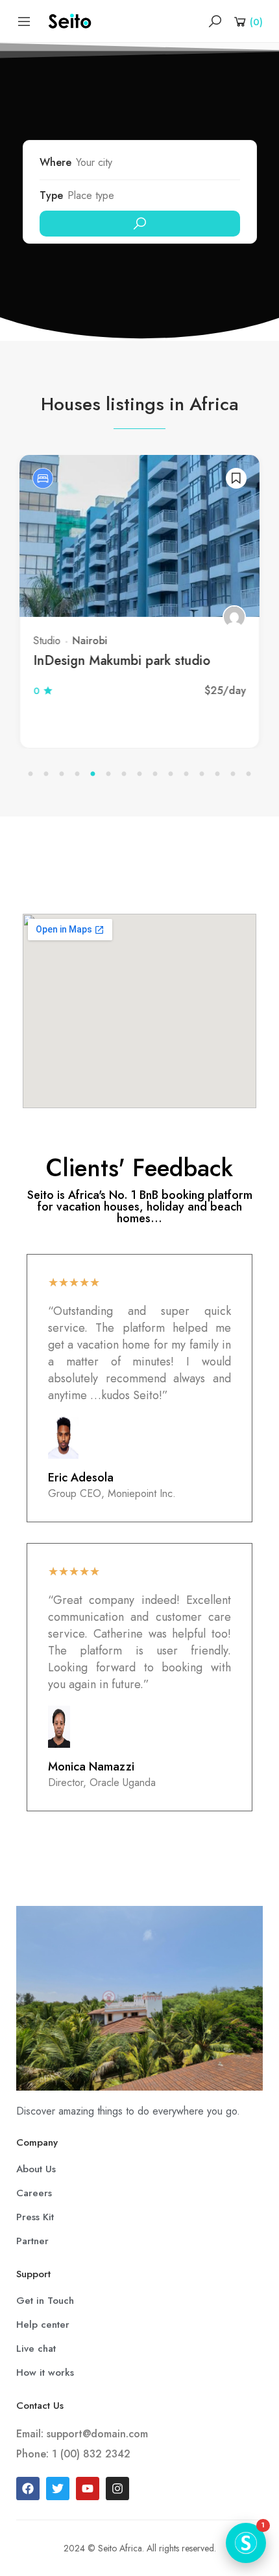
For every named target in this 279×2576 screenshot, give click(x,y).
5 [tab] (93, 774)
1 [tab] (30, 774)
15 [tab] (249, 774)
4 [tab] (77, 774)
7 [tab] (124, 774)
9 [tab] (155, 774)
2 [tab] (46, 774)
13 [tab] (217, 774)
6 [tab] (108, 774)
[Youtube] (88, 2489)
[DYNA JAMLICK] (145, 617)
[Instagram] (117, 2489)
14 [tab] (233, 774)
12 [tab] (202, 774)
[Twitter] (58, 2489)
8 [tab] (139, 774)
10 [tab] (171, 774)
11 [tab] (186, 774)
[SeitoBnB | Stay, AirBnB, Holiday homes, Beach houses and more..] (70, 20)
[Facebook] (28, 2489)
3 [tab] (62, 774)
